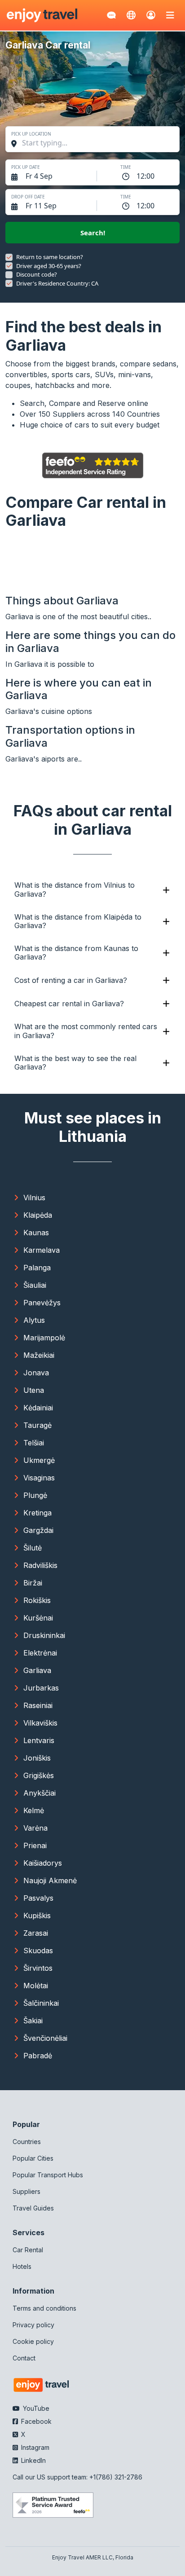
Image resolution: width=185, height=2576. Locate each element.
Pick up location (31, 134)
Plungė (35, 1495)
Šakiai (33, 2021)
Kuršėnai (38, 1618)
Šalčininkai (41, 2003)
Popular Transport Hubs (48, 2175)
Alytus (34, 1320)
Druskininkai (44, 1635)
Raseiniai (38, 1705)
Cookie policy (33, 2341)
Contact (24, 2358)
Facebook (35, 2421)
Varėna (35, 1828)
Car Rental (28, 2250)
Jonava (36, 1373)
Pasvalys (38, 1898)
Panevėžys (42, 1303)
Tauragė (37, 1425)
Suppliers (26, 2191)
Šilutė (33, 1548)
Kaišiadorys (43, 1863)
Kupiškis (37, 1915)
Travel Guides (33, 2208)
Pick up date (26, 167)
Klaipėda (38, 1215)
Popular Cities (33, 2158)
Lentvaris (39, 1740)
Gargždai (38, 1530)
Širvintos (38, 1968)
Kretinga (37, 1513)
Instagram (34, 2447)
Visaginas (39, 1478)
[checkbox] (9, 257)
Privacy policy (33, 2325)
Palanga (37, 1268)
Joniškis (37, 1758)
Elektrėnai (40, 1653)
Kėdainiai (38, 1408)
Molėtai (36, 1986)
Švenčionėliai (45, 2038)
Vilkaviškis (40, 1723)
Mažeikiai (39, 1355)
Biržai (33, 1583)
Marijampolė (44, 1338)
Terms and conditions (44, 2308)
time (126, 167)
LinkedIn (33, 2460)
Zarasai (36, 1933)
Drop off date (28, 197)
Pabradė (38, 2056)
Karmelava (42, 1250)
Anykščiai (40, 1793)
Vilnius (34, 1198)
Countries (27, 2142)
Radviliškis (40, 1565)
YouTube (35, 2408)
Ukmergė (39, 1460)
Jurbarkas (41, 1688)
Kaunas (36, 1233)
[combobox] (97, 143)
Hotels (22, 2266)
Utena (34, 1390)
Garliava (37, 1670)
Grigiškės (39, 1775)
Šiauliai (35, 1285)
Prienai (35, 1845)
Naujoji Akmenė (50, 1880)
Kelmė (34, 1810)
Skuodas (38, 1951)
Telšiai (34, 1443)
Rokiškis (37, 1600)
